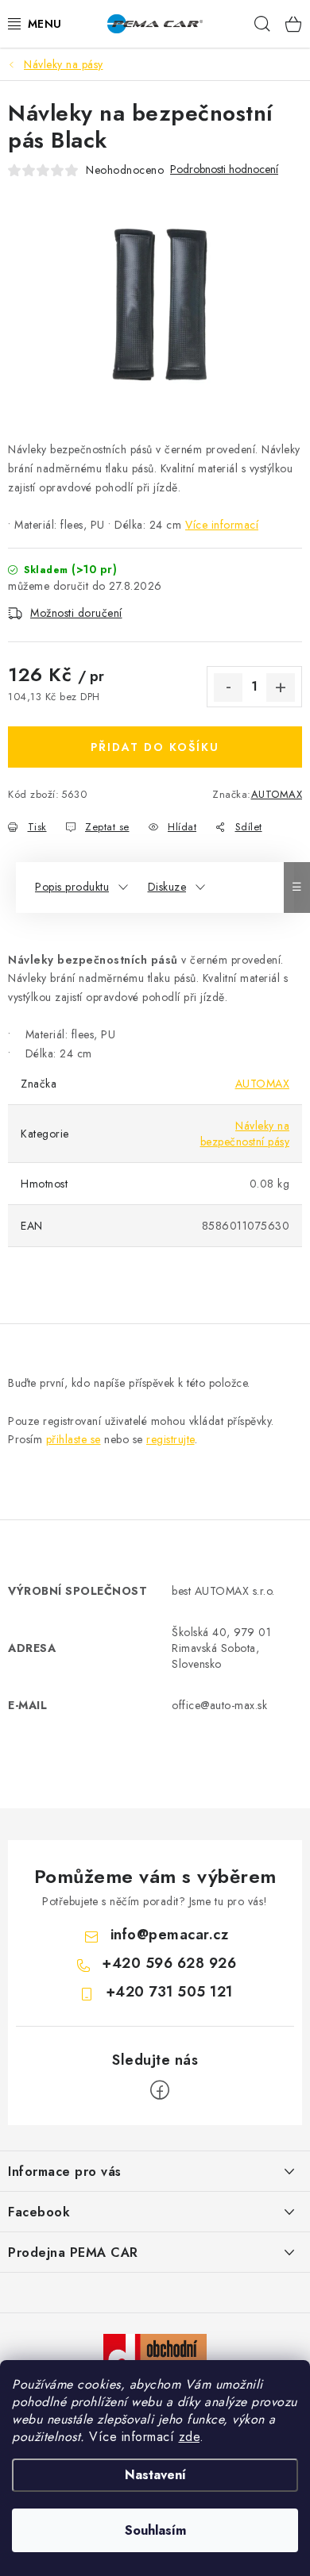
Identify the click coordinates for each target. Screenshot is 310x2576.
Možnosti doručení (76, 613)
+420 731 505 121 (169, 1992)
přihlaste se (74, 1439)
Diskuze (167, 887)
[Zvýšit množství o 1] (281, 687)
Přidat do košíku (155, 747)
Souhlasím (155, 2530)
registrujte (170, 1439)
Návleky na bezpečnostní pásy (245, 1134)
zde (190, 2437)
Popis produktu (72, 887)
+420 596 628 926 (169, 1963)
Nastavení (155, 2475)
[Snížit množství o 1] (228, 687)
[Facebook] (160, 2090)
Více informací (222, 525)
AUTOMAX (277, 794)
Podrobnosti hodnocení (224, 169)
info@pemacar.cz (170, 1935)
